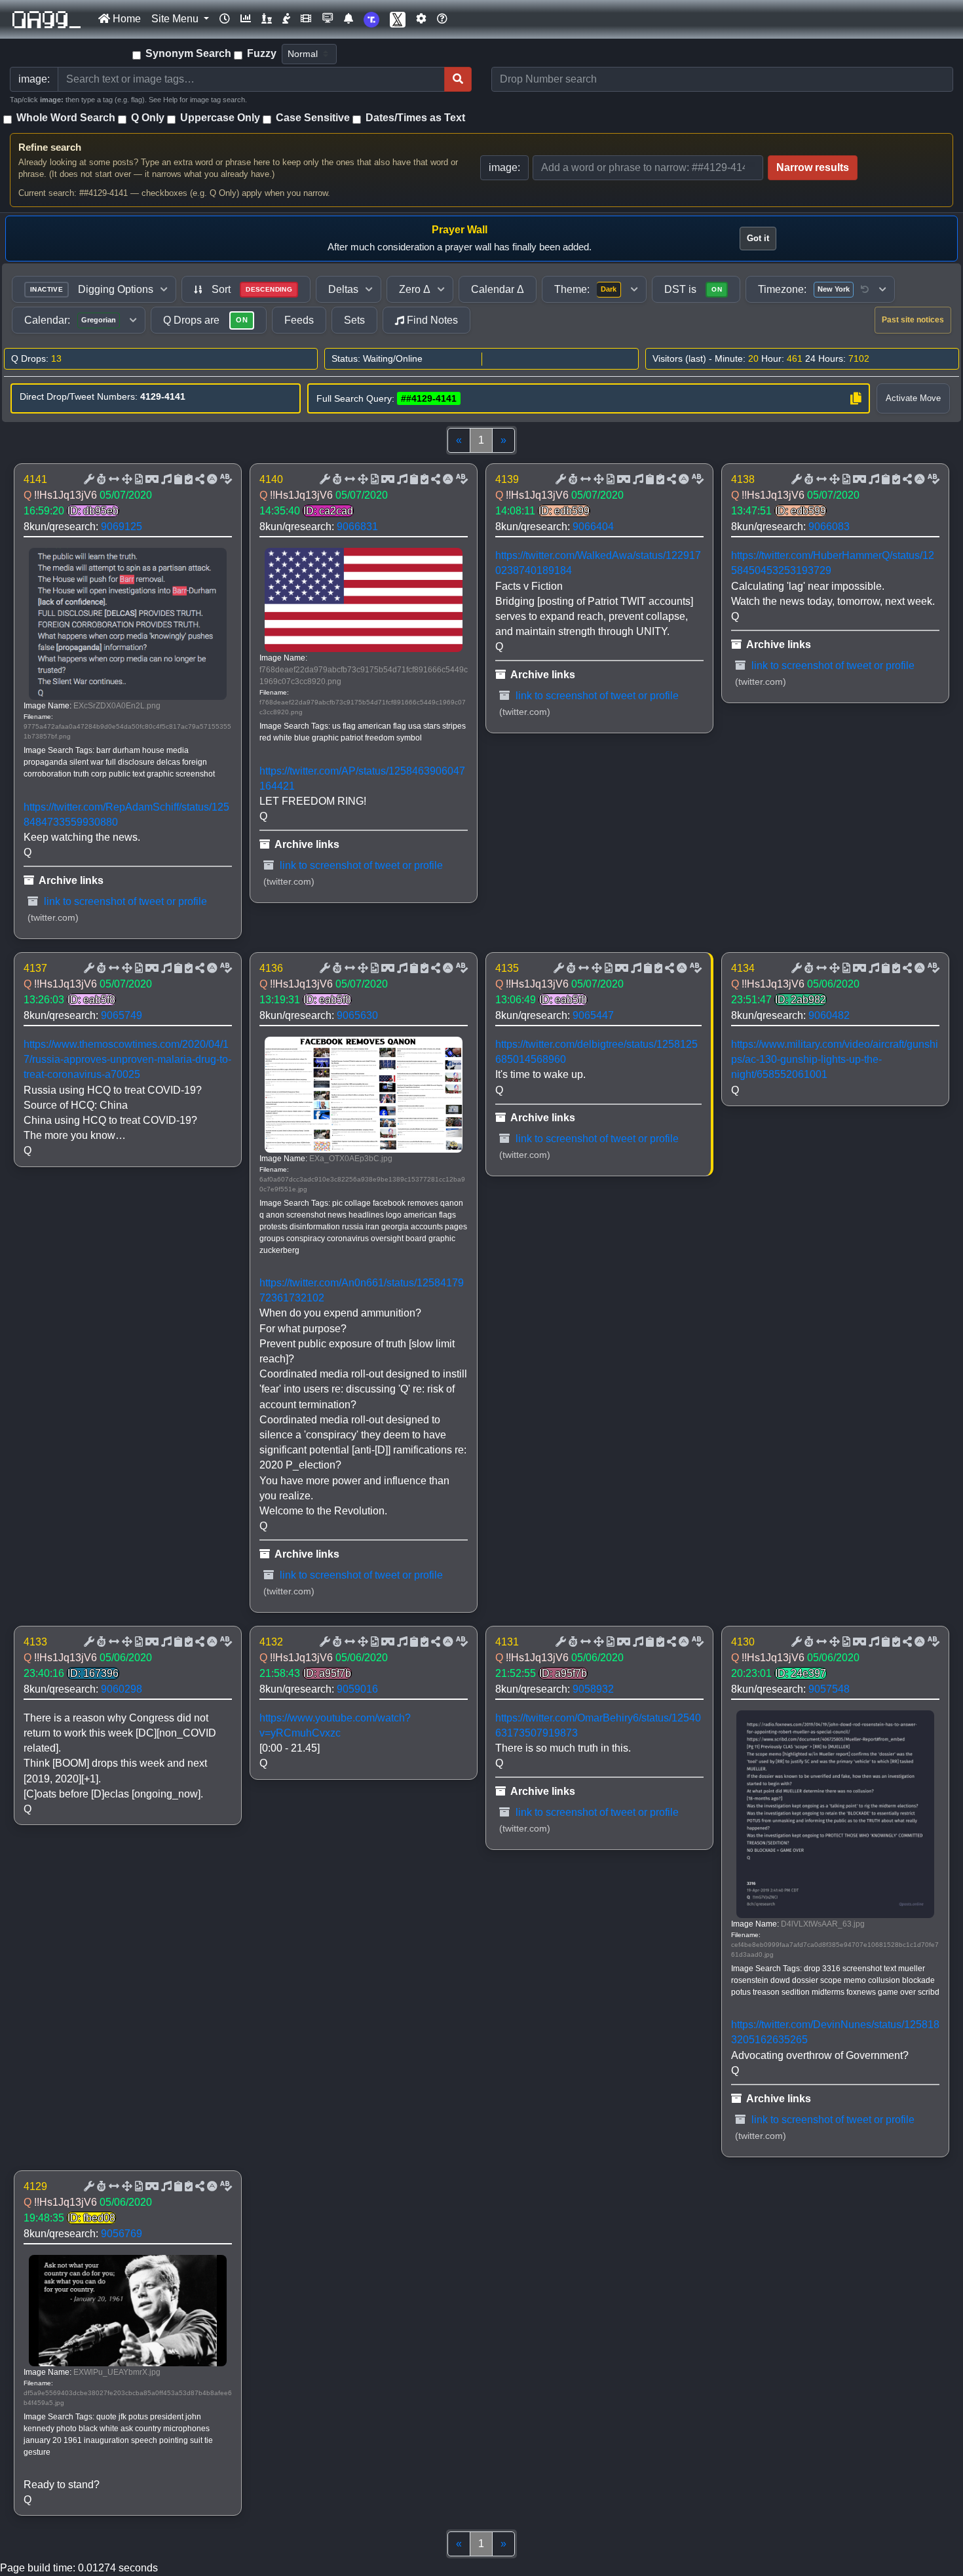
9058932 (593, 1689)
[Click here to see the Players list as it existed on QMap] (267, 19)
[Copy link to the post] (198, 480)
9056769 (122, 2234)
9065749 (122, 1015)
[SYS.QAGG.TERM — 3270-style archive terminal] (328, 19)
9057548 (829, 1689)
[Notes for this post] (165, 480)
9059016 (357, 1689)
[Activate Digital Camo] (151, 480)
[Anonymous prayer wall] (286, 19)
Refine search (50, 147)
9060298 (122, 1689)
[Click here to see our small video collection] (306, 19)
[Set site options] (421, 19)
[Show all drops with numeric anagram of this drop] (126, 480)
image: (504, 167)
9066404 (593, 527)
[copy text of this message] (187, 480)
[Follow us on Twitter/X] (398, 19)
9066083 (829, 527)
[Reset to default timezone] (865, 290)
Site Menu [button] (176, 19)
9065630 (357, 1015)
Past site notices (913, 320)
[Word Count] (100, 480)
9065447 (593, 1015)
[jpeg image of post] (138, 480)
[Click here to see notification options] (349, 19)
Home (125, 19)
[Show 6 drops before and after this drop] (113, 480)
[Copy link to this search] (856, 398)
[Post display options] (88, 480)
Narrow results (813, 167)
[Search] (458, 79)
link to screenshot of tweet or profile (124, 901)
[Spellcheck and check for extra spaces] (225, 480)
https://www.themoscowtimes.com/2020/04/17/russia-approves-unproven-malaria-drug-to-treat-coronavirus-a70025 (127, 1059)
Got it (758, 238)
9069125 (122, 527)
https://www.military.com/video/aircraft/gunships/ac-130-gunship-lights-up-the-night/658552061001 (835, 1059)
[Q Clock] (225, 19)
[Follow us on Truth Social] (371, 19)
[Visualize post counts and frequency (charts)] (246, 19)
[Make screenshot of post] (177, 480)
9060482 (829, 1015)
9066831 (357, 527)
